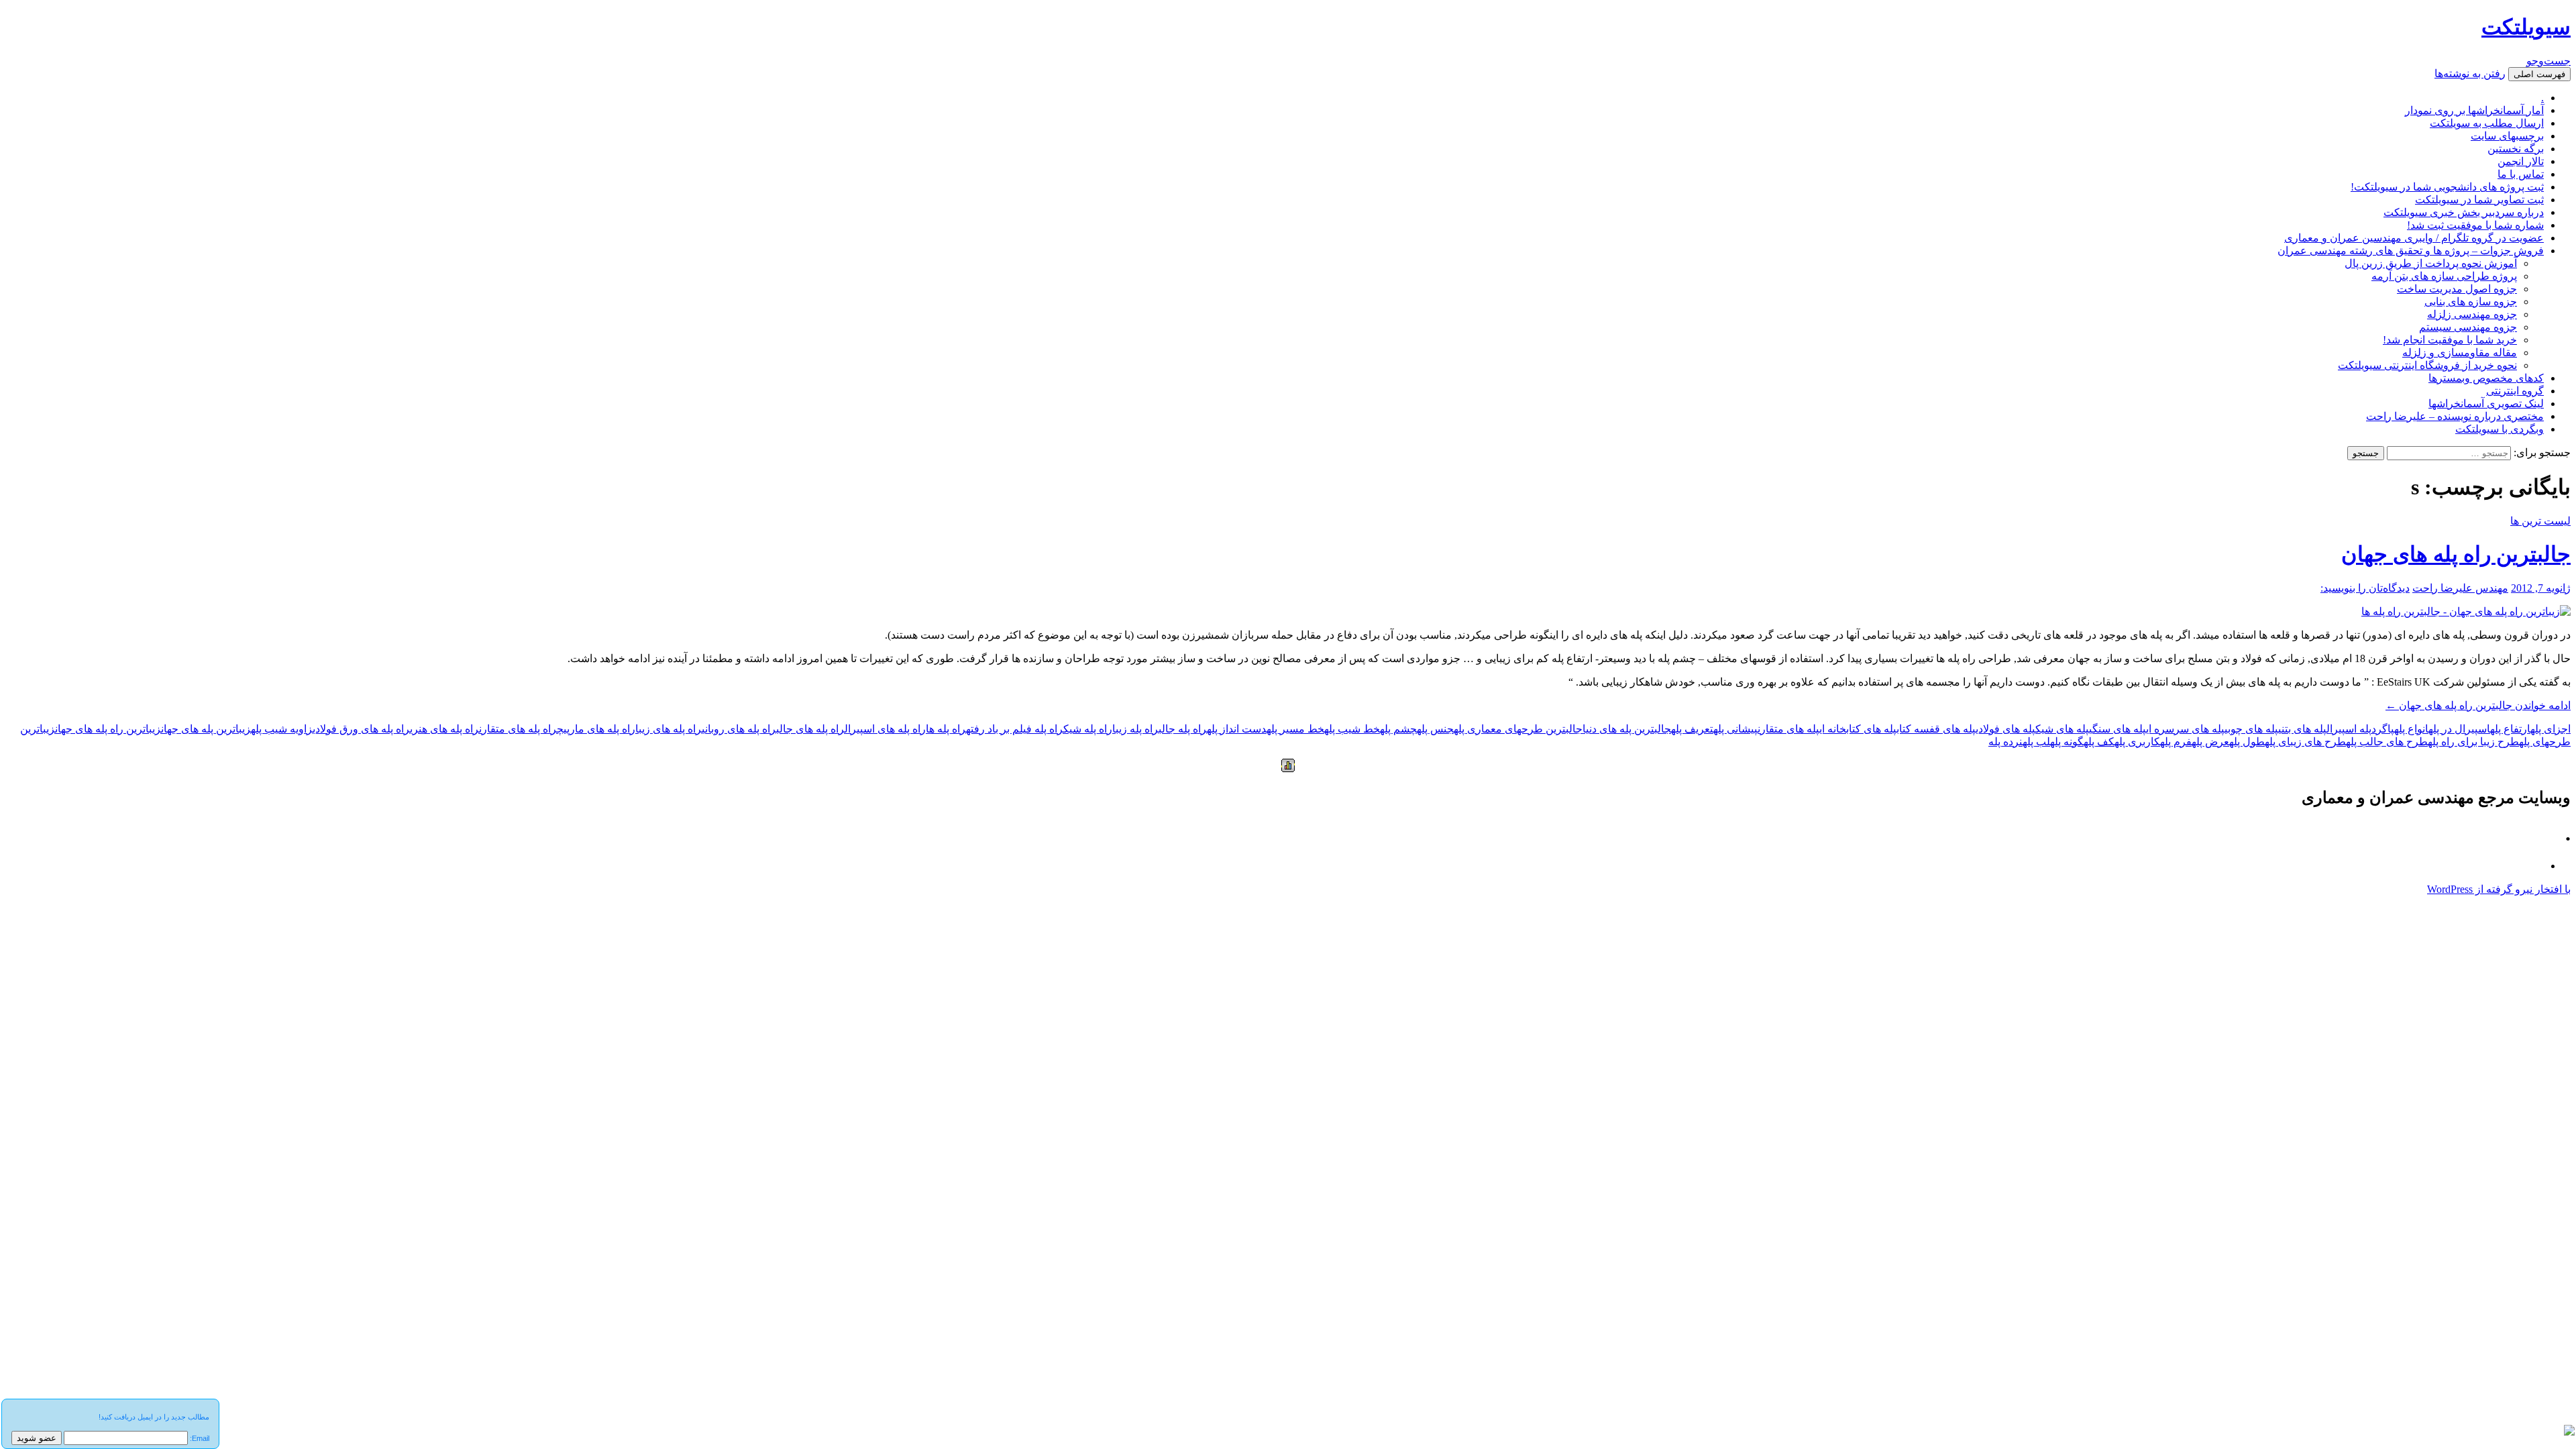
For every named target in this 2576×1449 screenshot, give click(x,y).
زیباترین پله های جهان (206, 729)
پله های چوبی (2251, 729)
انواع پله (2411, 729)
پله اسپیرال (2349, 729)
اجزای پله (2551, 729)
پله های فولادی (2005, 729)
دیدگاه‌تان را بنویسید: (2365, 588)
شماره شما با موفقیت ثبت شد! (2475, 225)
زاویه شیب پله (282, 729)
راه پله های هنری (444, 729)
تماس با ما (2521, 174)
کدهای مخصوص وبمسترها (2486, 378)
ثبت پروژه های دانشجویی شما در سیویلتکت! (2447, 187)
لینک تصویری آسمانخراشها (2486, 404)
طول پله (2247, 742)
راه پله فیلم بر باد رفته (1015, 729)
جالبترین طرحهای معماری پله (1518, 729)
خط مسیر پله (1295, 729)
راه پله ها (946, 729)
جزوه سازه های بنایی (2471, 302)
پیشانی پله (1735, 729)
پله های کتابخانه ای (1858, 729)
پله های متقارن (1788, 729)
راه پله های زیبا (668, 729)
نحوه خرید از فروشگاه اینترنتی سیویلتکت (2427, 365)
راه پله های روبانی (739, 729)
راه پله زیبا (1135, 729)
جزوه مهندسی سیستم (2468, 327)
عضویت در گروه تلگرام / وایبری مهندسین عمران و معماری (2414, 238)
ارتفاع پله (2510, 729)
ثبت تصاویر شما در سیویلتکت (2479, 200)
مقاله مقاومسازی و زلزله (2460, 353)
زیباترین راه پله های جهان (108, 729)
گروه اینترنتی (2515, 391)
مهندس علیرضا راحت (2460, 588)
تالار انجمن (2521, 161)
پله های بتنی (2302, 729)
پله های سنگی (2117, 729)
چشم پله (1398, 729)
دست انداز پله (1237, 729)
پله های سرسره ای (2185, 729)
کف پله (2099, 742)
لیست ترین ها (2540, 521)
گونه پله (2067, 742)
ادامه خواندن (2478, 705)
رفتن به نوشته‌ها (2470, 73)
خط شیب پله (1352, 729)
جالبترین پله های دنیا (1627, 729)
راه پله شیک (1088, 729)
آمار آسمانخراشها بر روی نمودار (2474, 110)
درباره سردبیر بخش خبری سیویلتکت (2464, 212)
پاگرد (2383, 729)
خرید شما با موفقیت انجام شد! (2450, 340)
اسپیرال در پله (2459, 729)
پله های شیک (2062, 729)
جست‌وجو (2548, 61)
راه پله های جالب (810, 729)
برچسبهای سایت (2507, 136)
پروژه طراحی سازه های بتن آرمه (2444, 276)
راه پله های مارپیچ (596, 729)
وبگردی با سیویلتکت (2500, 429)
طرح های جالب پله (2387, 742)
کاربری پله (2137, 742)
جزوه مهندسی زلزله (2472, 314)
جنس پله (1435, 729)
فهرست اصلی (2539, 74)
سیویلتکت (2526, 27)
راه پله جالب (1183, 729)
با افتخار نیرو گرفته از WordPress (2499, 889)
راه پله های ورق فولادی (361, 729)
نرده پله (2005, 742)
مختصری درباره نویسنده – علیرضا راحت (2455, 416)
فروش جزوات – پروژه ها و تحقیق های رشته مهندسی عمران (2411, 251)
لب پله (2036, 742)
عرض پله (2210, 742)
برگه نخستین (2516, 149)
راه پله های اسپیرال (885, 729)
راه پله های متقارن (518, 729)
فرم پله (2176, 742)
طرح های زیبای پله (2305, 742)
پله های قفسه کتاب (1936, 729)
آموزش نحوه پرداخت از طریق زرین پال (2431, 263)
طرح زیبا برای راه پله (2473, 742)
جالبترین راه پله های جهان (2456, 554)
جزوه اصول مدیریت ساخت (2457, 289)
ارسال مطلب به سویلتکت (2487, 123)
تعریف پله (1692, 729)
